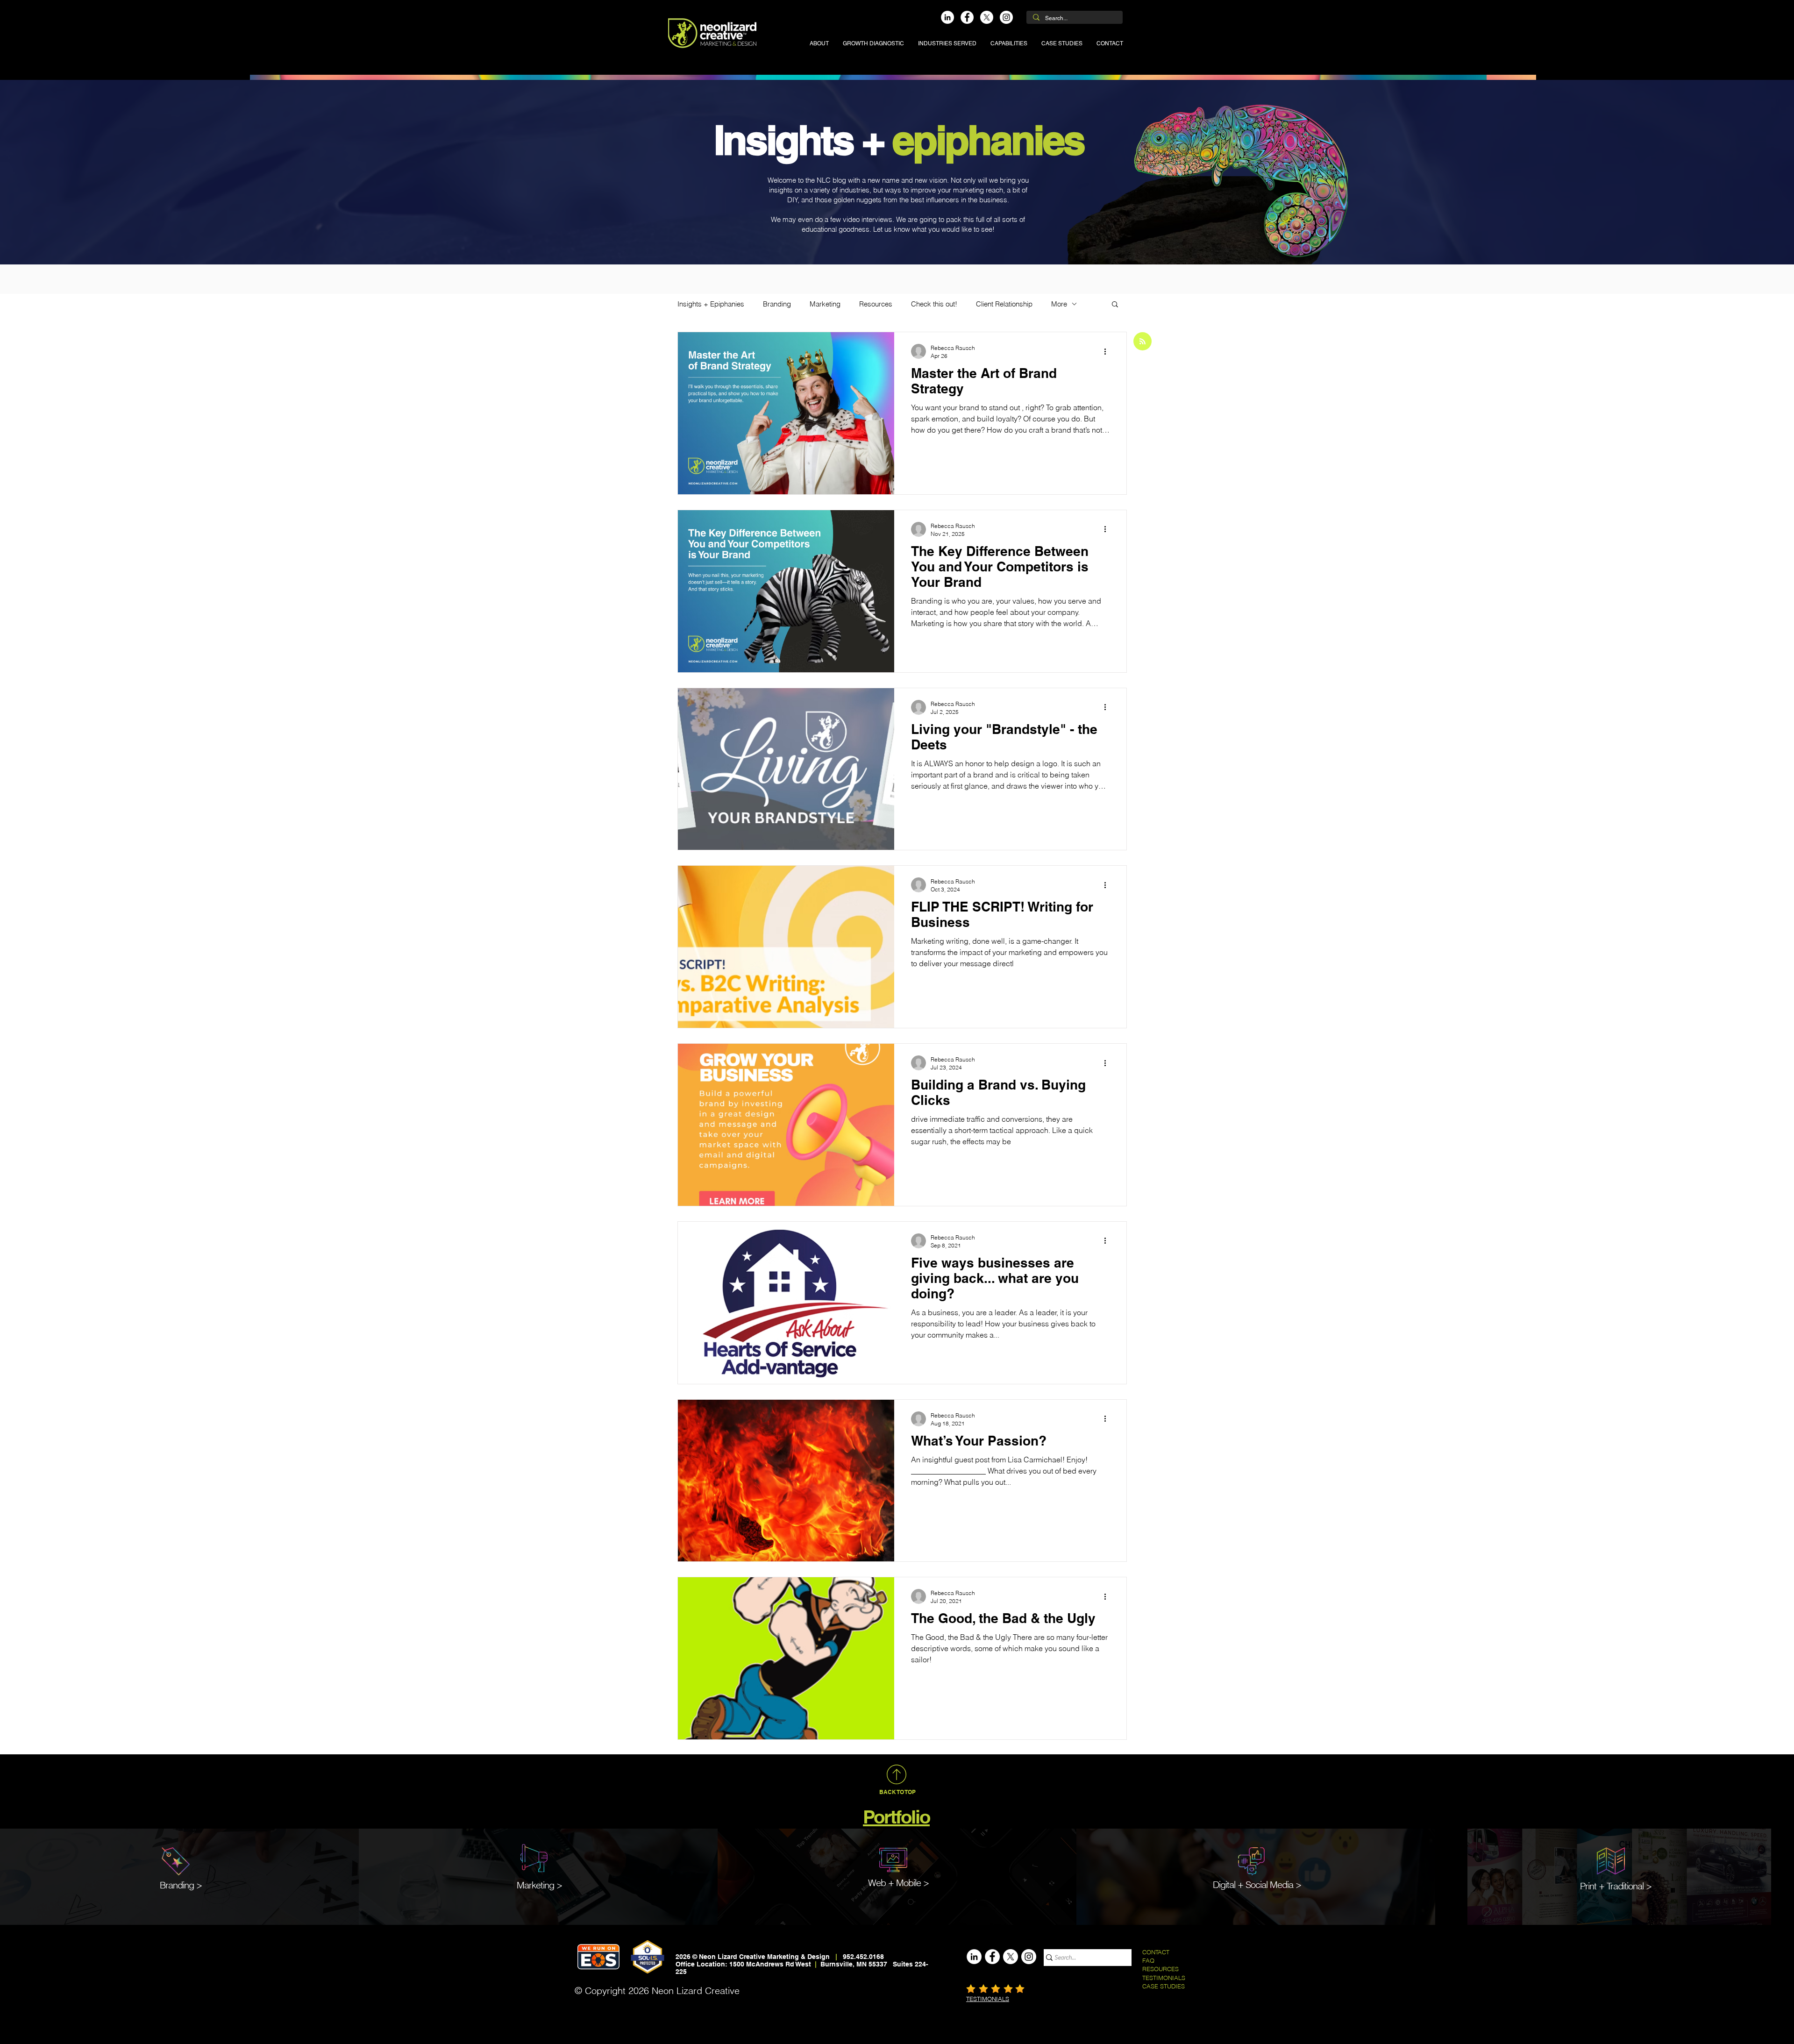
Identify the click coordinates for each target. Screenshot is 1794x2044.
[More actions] (1108, 351)
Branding (777, 304)
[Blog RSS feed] (1143, 342)
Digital (1224, 1884)
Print (1588, 1886)
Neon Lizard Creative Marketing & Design (764, 1957)
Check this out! (934, 304)
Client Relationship (1004, 304)
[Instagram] (1006, 17)
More (1059, 304)
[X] (987, 17)
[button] (947, 43)
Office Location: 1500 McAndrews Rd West (744, 1964)
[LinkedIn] (947, 17)
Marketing (825, 304)
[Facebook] (967, 17)
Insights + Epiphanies (711, 304)
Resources (876, 304)
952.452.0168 (863, 1957)
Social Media (1269, 1884)
